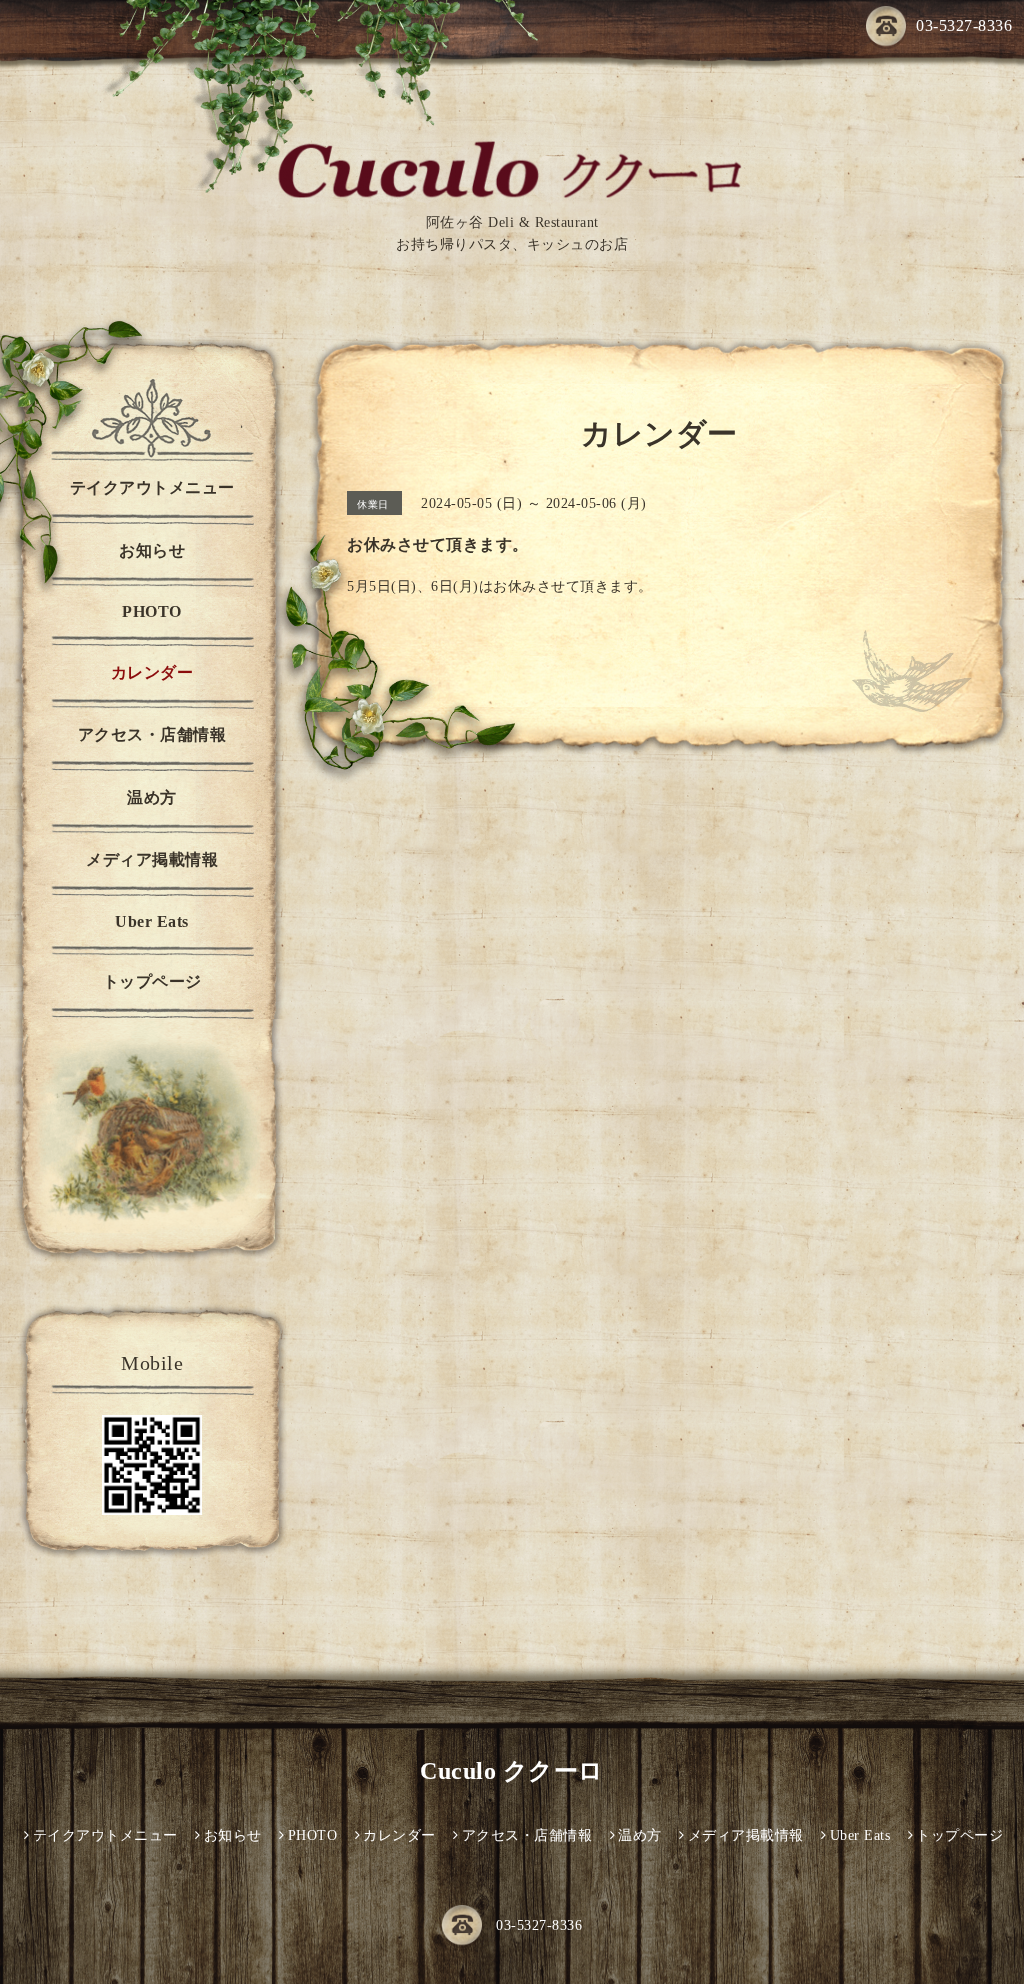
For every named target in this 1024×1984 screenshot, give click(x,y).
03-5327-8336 (964, 25)
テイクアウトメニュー (152, 487)
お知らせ (152, 550)
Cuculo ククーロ (512, 1771)
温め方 (152, 797)
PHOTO (152, 611)
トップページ (152, 981)
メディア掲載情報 (152, 859)
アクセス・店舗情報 (152, 734)
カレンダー (152, 672)
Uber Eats (152, 921)
